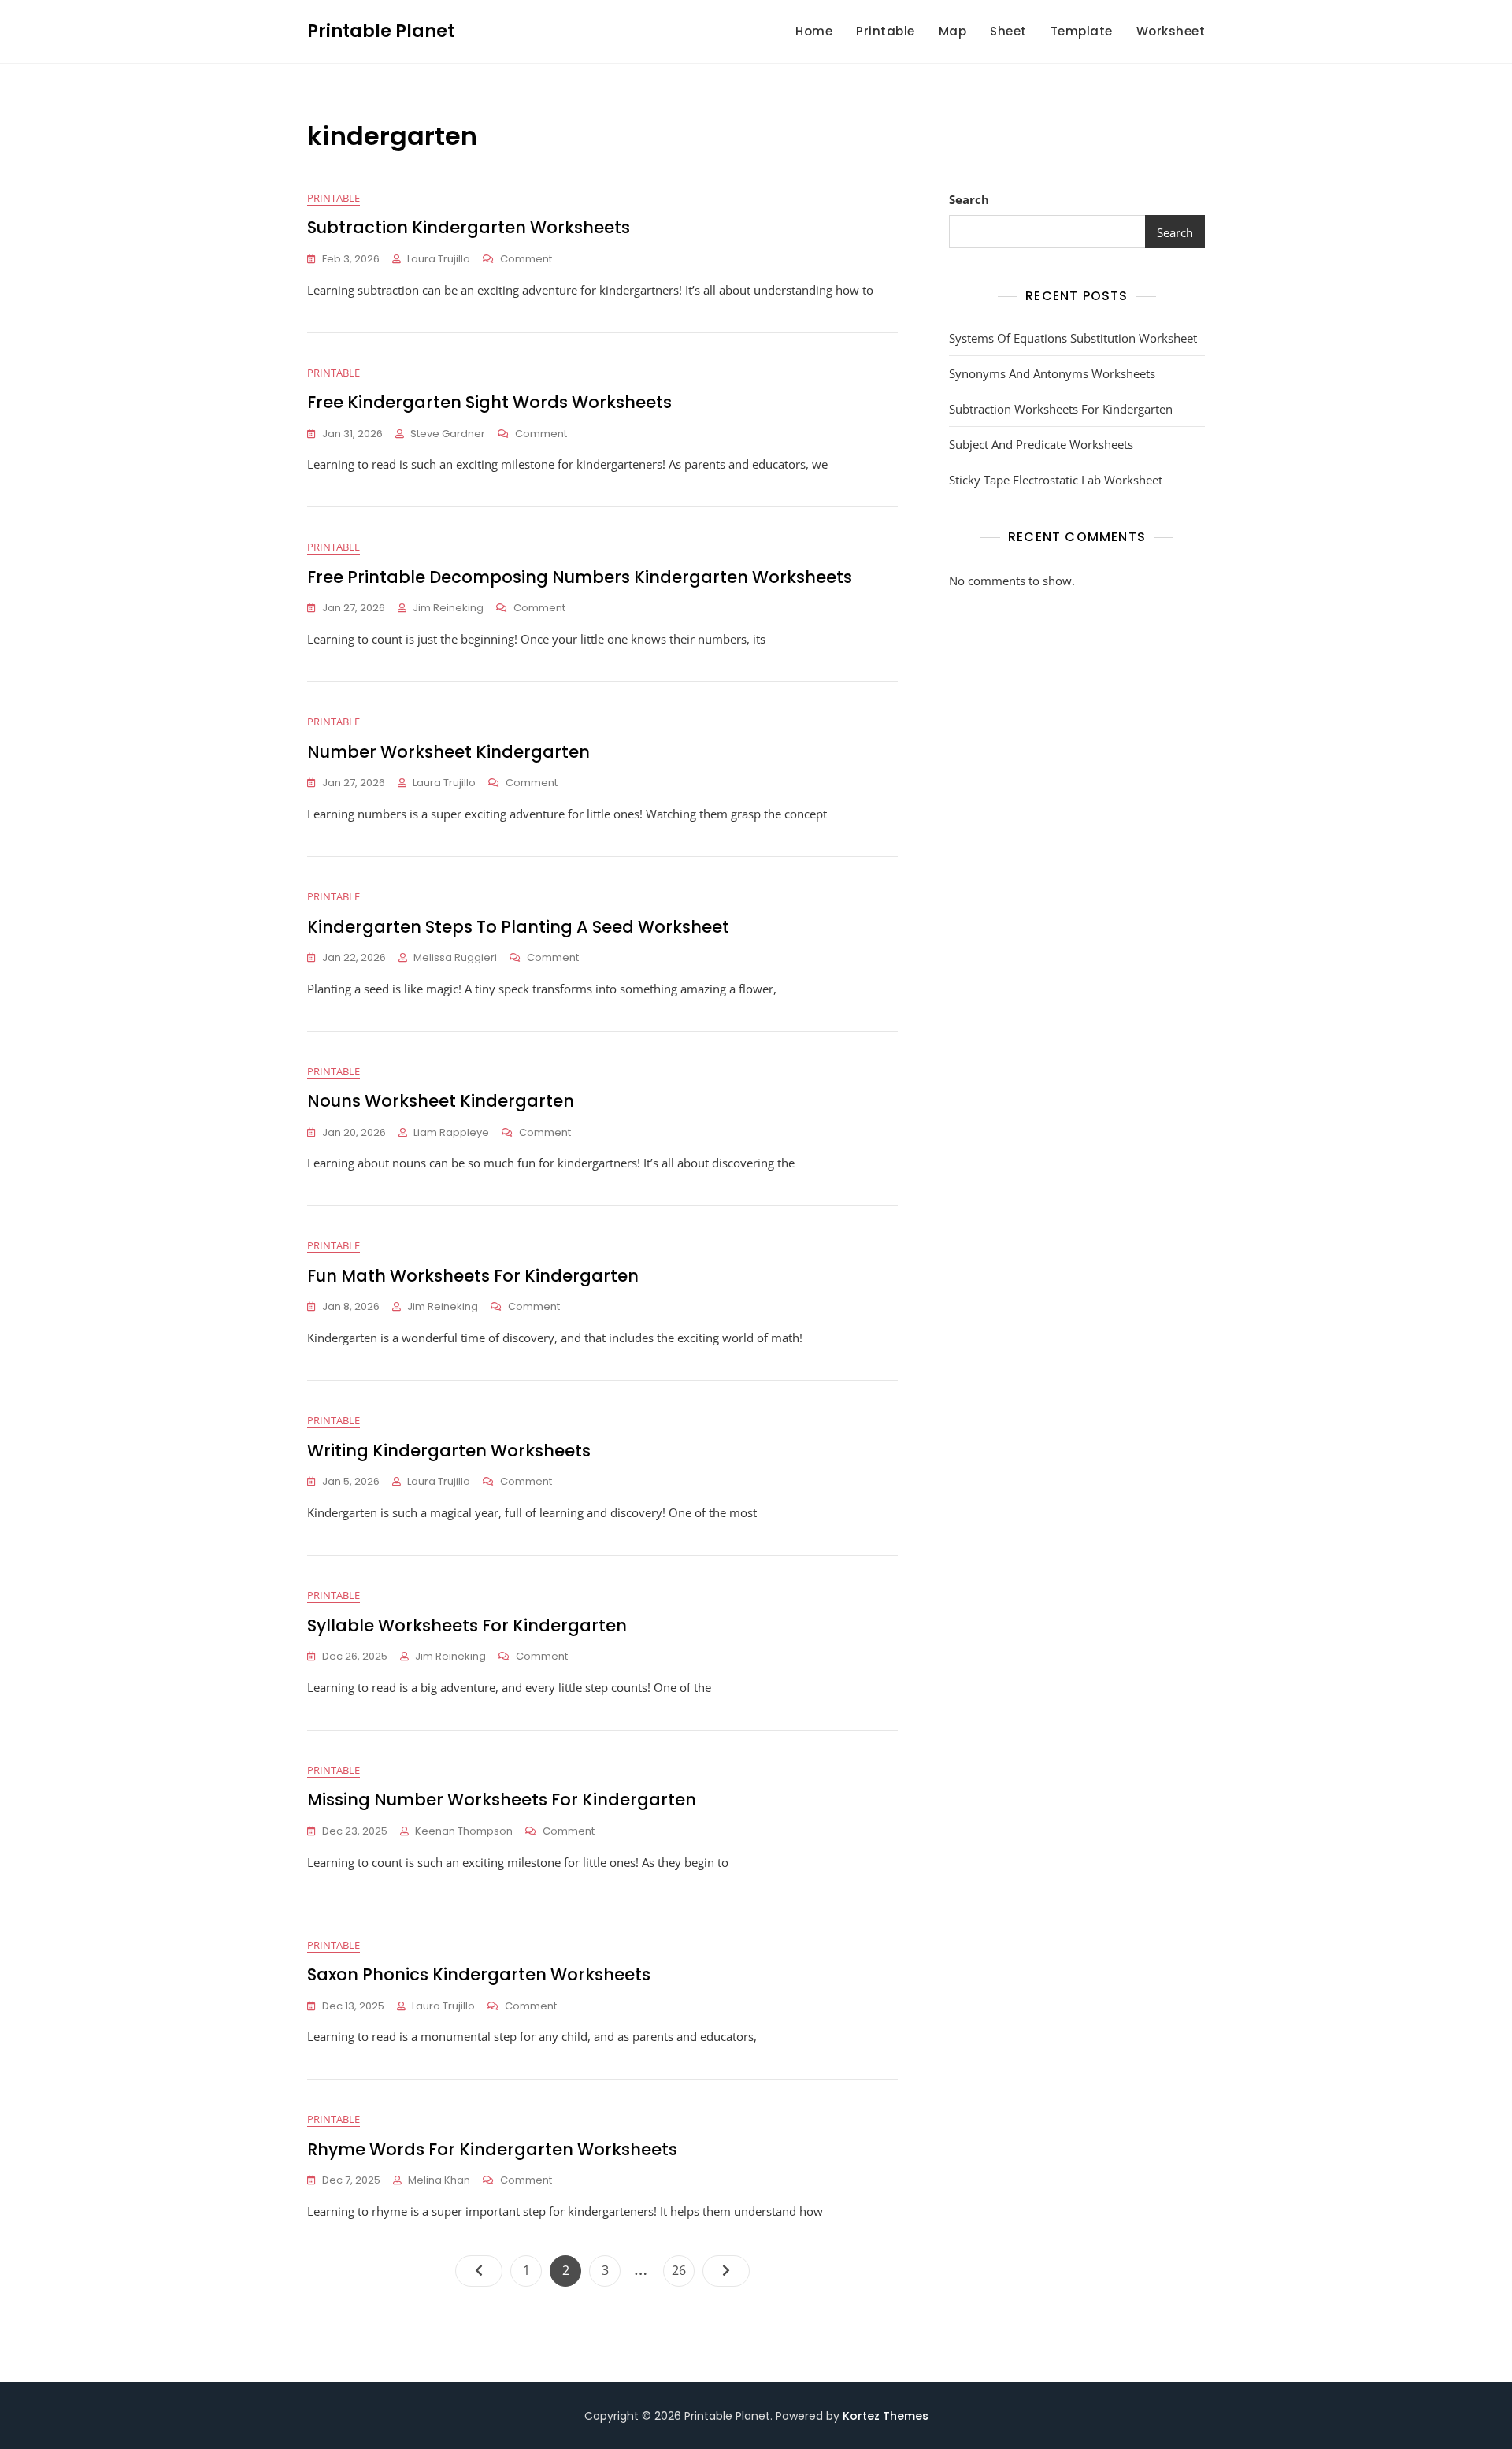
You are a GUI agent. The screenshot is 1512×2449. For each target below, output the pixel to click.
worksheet (1171, 31)
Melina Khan (439, 2180)
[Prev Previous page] (479, 2271)
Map (953, 31)
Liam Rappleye (451, 1132)
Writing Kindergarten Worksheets (449, 1451)
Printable (886, 31)
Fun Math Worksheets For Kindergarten (473, 1276)
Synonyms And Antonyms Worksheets (1052, 373)
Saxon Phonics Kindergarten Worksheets (479, 1974)
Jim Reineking (448, 608)
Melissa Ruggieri (455, 957)
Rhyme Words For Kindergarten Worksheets (492, 2149)
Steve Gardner (448, 434)
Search (969, 199)
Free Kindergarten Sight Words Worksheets (489, 402)
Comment (526, 260)
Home (814, 31)
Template (1082, 31)
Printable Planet (381, 31)
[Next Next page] (726, 2271)
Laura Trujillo (439, 259)
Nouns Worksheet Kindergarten (441, 1101)
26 (683, 2270)
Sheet (1008, 31)
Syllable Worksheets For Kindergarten (467, 1625)
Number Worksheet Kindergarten (448, 752)
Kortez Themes (886, 2416)
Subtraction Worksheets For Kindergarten (1061, 409)
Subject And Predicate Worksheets (1041, 444)
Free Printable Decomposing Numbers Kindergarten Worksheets (580, 577)
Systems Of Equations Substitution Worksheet (1073, 338)
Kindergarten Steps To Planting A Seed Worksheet (518, 927)
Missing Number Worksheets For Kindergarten (502, 1800)
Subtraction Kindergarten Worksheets (469, 227)
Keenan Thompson (464, 1831)
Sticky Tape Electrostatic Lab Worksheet (1056, 480)
